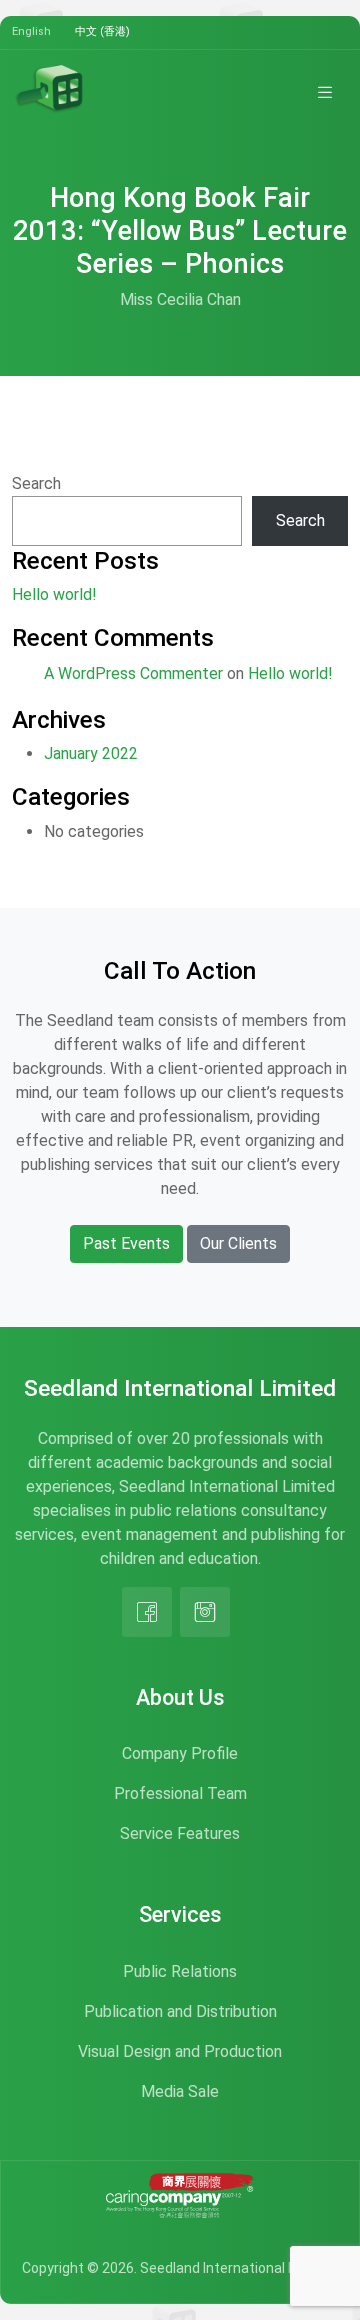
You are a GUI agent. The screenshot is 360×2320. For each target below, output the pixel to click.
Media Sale (180, 2091)
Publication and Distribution (180, 2011)
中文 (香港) (102, 31)
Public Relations (180, 1971)
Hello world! (54, 594)
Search (36, 483)
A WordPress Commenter (133, 673)
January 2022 (91, 753)
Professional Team (180, 1793)
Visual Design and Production (180, 2051)
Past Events (126, 1243)
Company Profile (180, 1753)
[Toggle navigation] (325, 92)
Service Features (180, 1833)
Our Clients (238, 1243)
